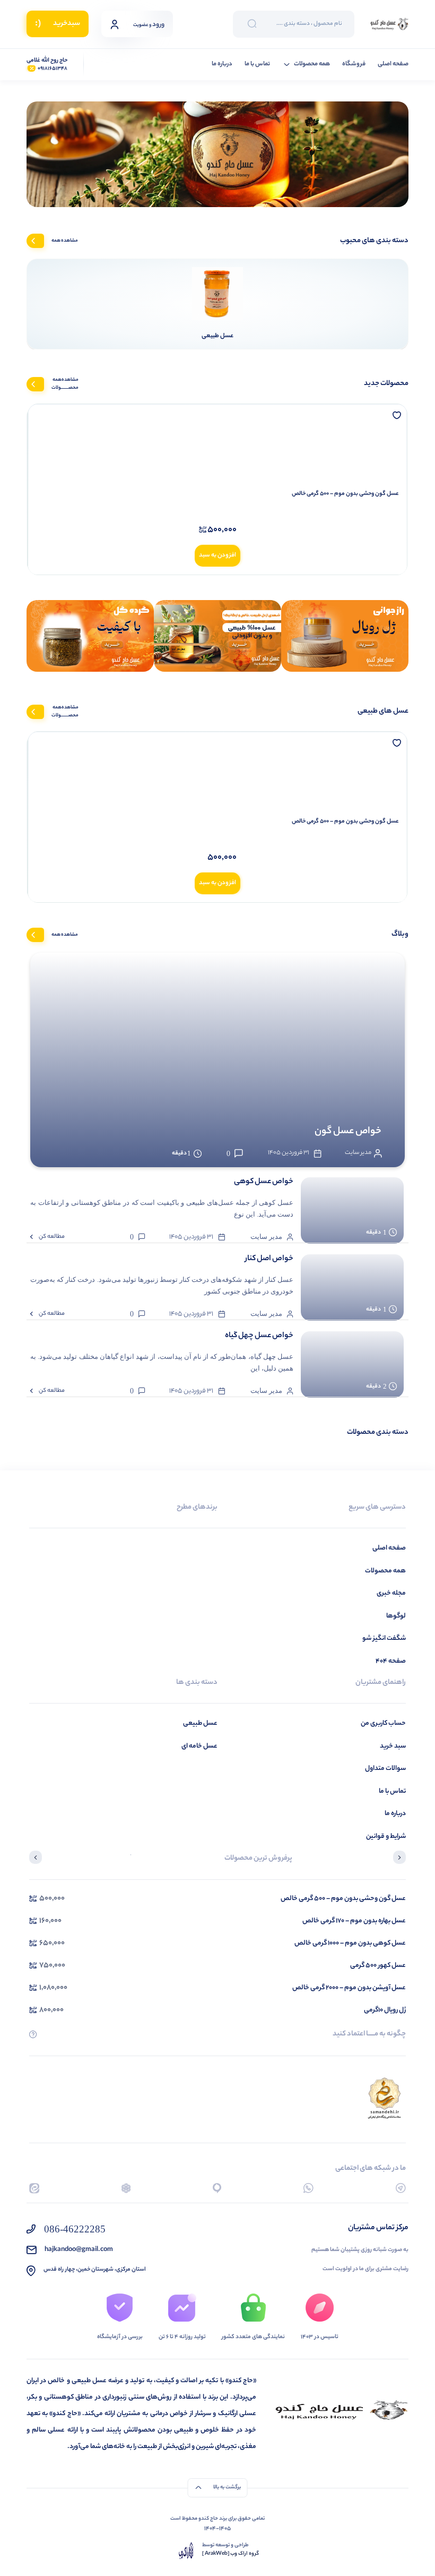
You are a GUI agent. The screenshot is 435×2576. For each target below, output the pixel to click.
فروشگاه (354, 65)
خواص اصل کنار (269, 1259)
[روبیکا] (126, 2188)
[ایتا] (34, 2188)
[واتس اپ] (308, 2188)
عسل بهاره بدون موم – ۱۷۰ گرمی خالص (354, 1921)
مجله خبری (391, 1593)
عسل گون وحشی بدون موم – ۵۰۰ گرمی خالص (345, 494)
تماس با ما (257, 65)
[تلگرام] (401, 2188)
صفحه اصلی (393, 65)
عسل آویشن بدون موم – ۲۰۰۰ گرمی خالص (349, 1988)
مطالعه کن (52, 1237)
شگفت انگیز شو (384, 1638)
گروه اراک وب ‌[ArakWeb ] (230, 2554)
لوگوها (396, 1616)
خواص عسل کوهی (264, 1182)
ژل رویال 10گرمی (385, 2010)
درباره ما (222, 65)
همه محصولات (312, 65)
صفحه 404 (391, 1661)
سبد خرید (393, 1746)
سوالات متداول (385, 1769)
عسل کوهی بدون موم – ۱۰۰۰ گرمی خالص (350, 1943)
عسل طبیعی (200, 1723)
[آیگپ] (217, 2188)
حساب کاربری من (383, 1723)
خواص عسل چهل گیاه (259, 1336)
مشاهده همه (65, 241)
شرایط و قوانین (386, 1837)
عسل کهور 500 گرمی (378, 1966)
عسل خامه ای (199, 1746)
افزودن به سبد (217, 555)
